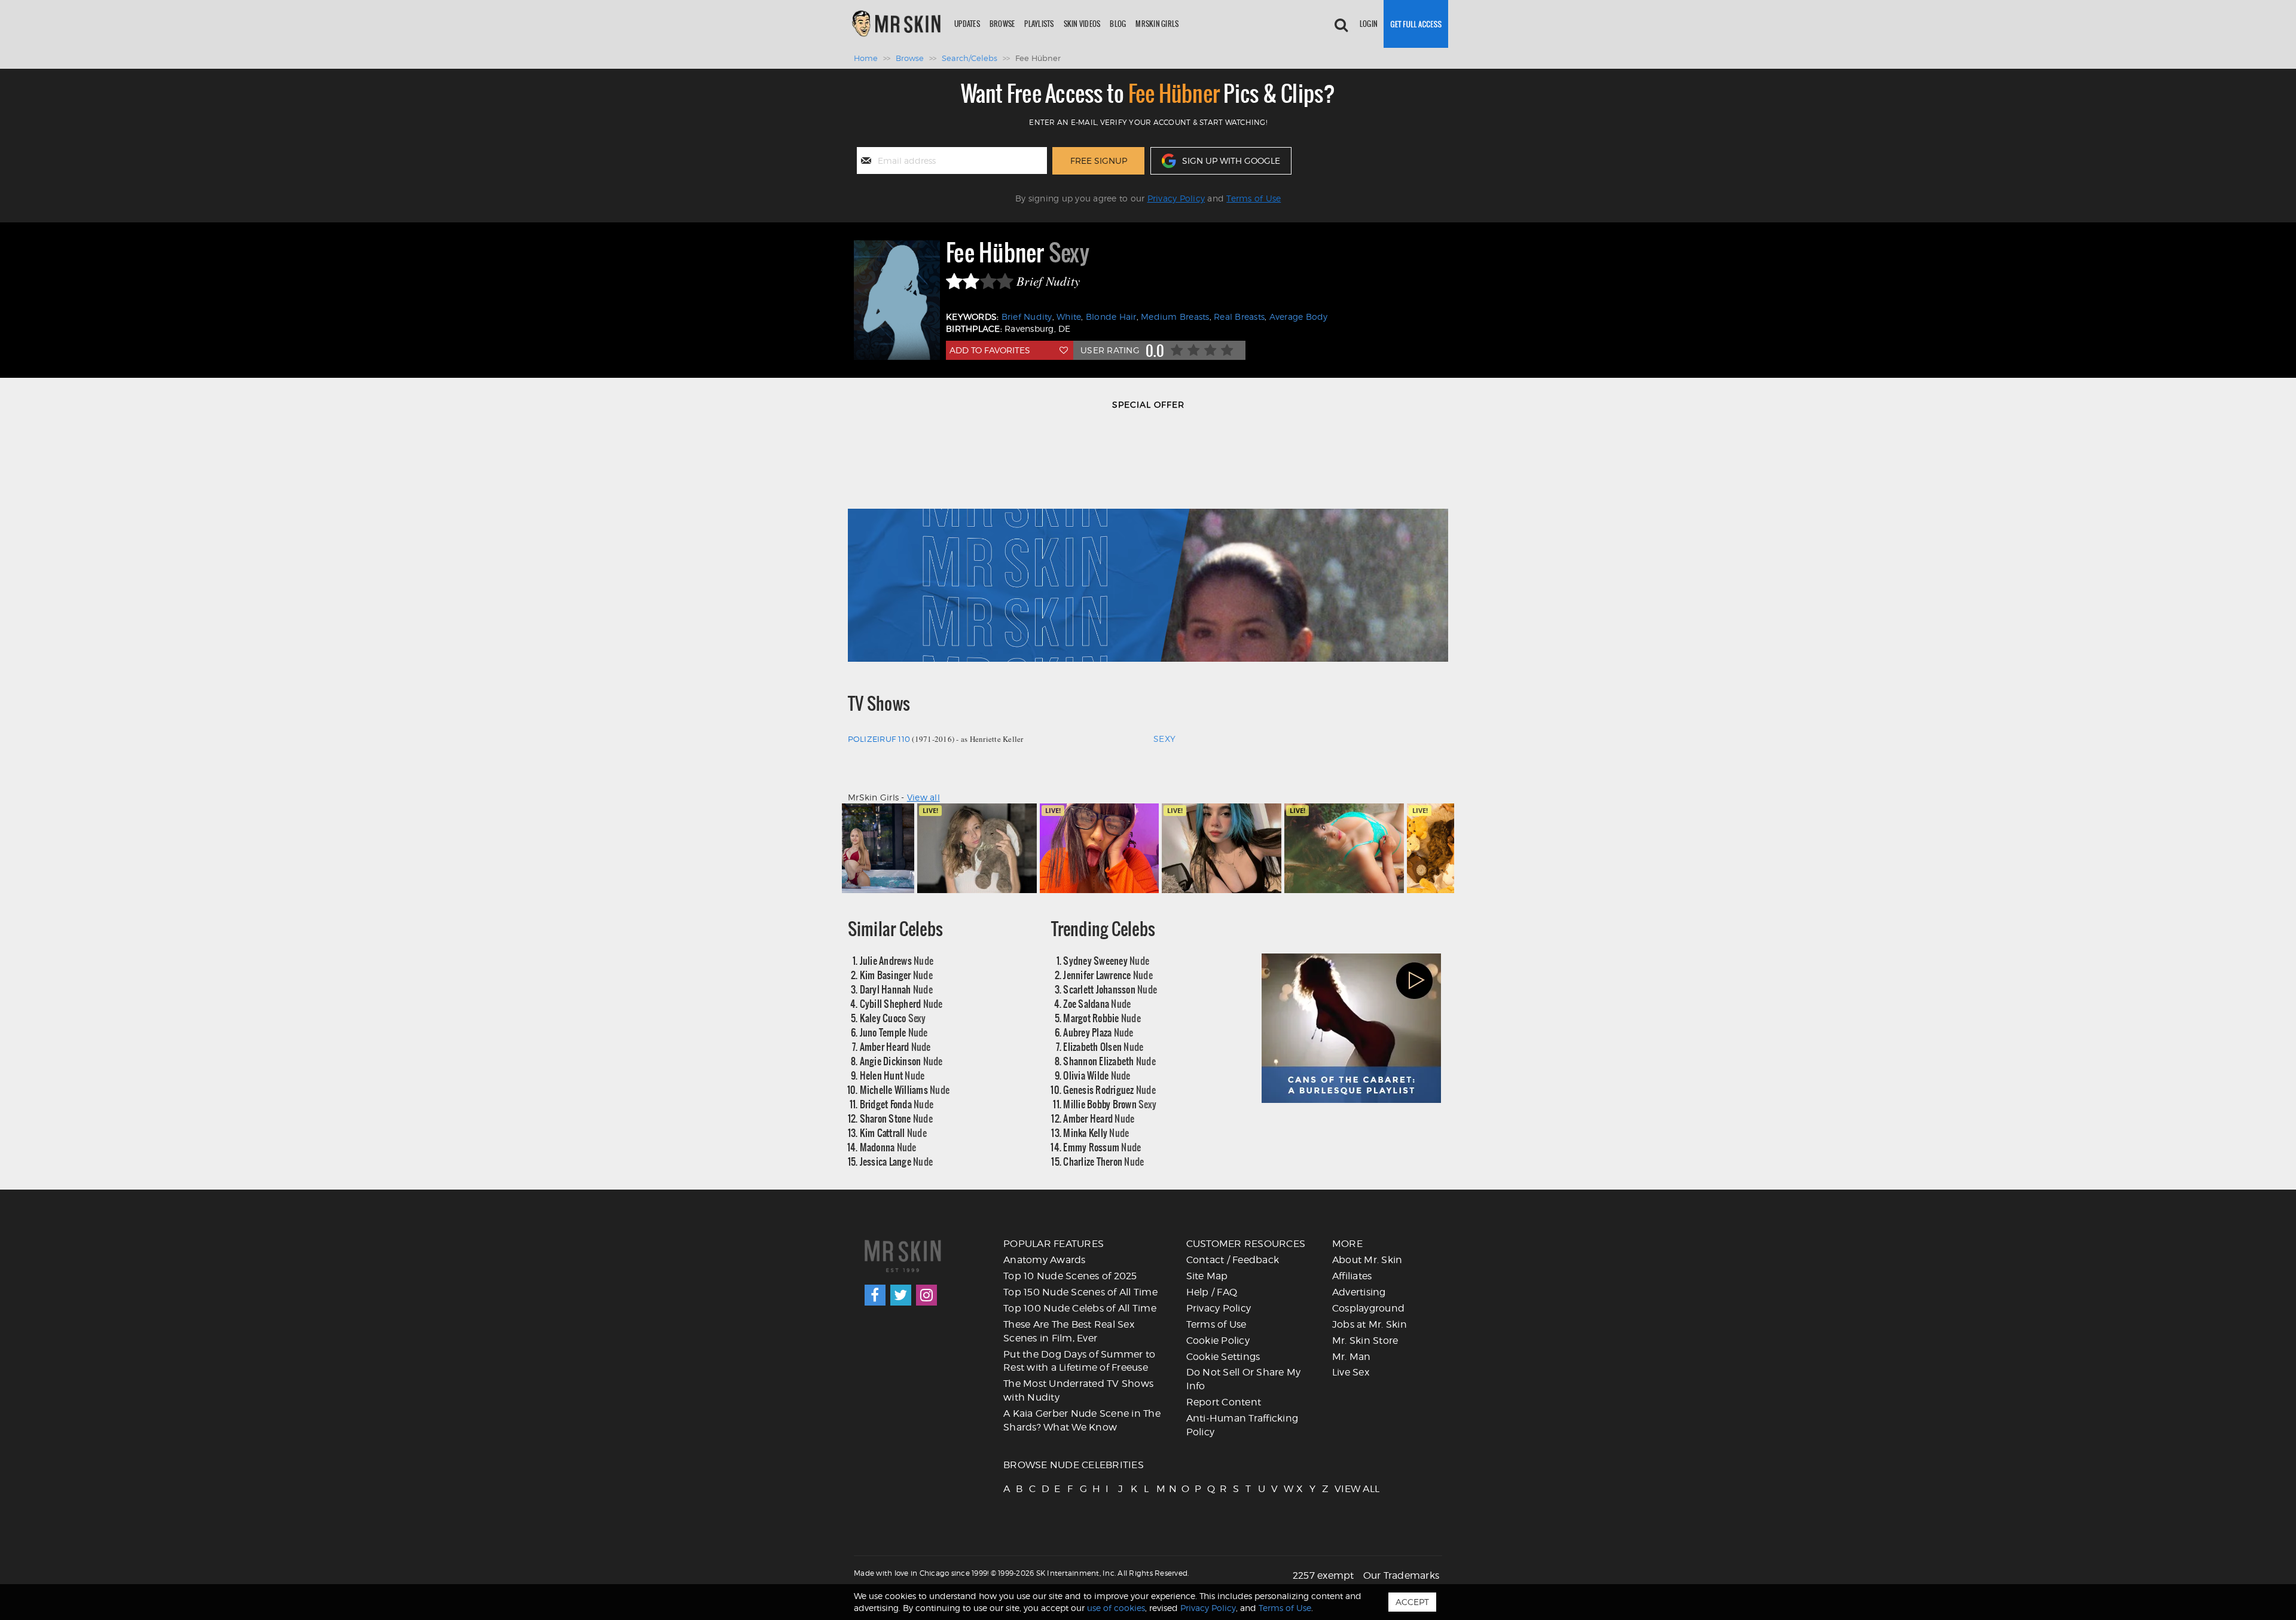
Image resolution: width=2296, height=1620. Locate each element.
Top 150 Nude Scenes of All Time (1080, 1292)
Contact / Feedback (1233, 1260)
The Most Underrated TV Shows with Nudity (1078, 1390)
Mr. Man (1352, 1357)
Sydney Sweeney (1106, 960)
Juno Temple (894, 1032)
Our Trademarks (1402, 1575)
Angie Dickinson (901, 1061)
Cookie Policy (1218, 1341)
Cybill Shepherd (901, 1003)
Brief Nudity (1027, 317)
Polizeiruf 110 (879, 739)
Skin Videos (1082, 24)
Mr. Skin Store (1365, 1341)
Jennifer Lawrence (1108, 975)
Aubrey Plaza (1098, 1032)
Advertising (1359, 1292)
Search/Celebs (970, 58)
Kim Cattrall (893, 1133)
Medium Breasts (1175, 317)
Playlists (1039, 24)
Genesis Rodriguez (1109, 1089)
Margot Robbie (1102, 1018)
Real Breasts (1239, 317)
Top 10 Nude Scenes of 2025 (1070, 1276)
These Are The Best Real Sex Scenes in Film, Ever (1069, 1331)
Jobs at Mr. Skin (1370, 1324)
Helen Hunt (892, 1075)
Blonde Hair (1111, 317)
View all (923, 797)
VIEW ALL (1340, 1489)
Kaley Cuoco (893, 1018)
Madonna (888, 1147)
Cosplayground (1368, 1308)
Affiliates (1352, 1276)
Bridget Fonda (897, 1104)
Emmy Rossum (1102, 1147)
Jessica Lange (897, 1161)
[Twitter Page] (901, 1295)
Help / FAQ (1212, 1292)
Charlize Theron (1103, 1161)
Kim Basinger (896, 975)
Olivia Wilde (1097, 1075)
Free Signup (1099, 161)
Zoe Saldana (1097, 1003)
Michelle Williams (905, 1089)
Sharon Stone (896, 1118)
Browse (1002, 24)
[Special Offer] (1148, 542)
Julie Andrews (897, 960)
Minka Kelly (1096, 1133)
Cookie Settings (1223, 1357)
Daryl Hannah (896, 989)
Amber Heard (895, 1046)
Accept (1412, 1602)
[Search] (1341, 24)
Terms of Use (1254, 198)
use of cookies (1116, 1608)
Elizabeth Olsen (1103, 1046)
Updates (967, 24)
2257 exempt (1323, 1575)
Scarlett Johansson (1110, 989)
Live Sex (1351, 1372)
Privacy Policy (1176, 198)
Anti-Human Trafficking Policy (1242, 1425)
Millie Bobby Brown (1110, 1104)
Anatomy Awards (1045, 1260)
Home (866, 58)
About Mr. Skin (1367, 1260)
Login (1369, 24)
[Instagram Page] (926, 1295)
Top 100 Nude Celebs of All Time (1080, 1308)
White (1069, 317)
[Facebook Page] (875, 1295)
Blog (1118, 24)
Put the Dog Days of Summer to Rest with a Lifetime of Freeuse (1079, 1361)
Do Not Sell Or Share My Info (1244, 1379)
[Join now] (1416, 24)
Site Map (1207, 1276)
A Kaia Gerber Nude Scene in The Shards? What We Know (1082, 1420)
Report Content (1224, 1402)
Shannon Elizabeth (1109, 1061)
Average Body (1299, 317)
